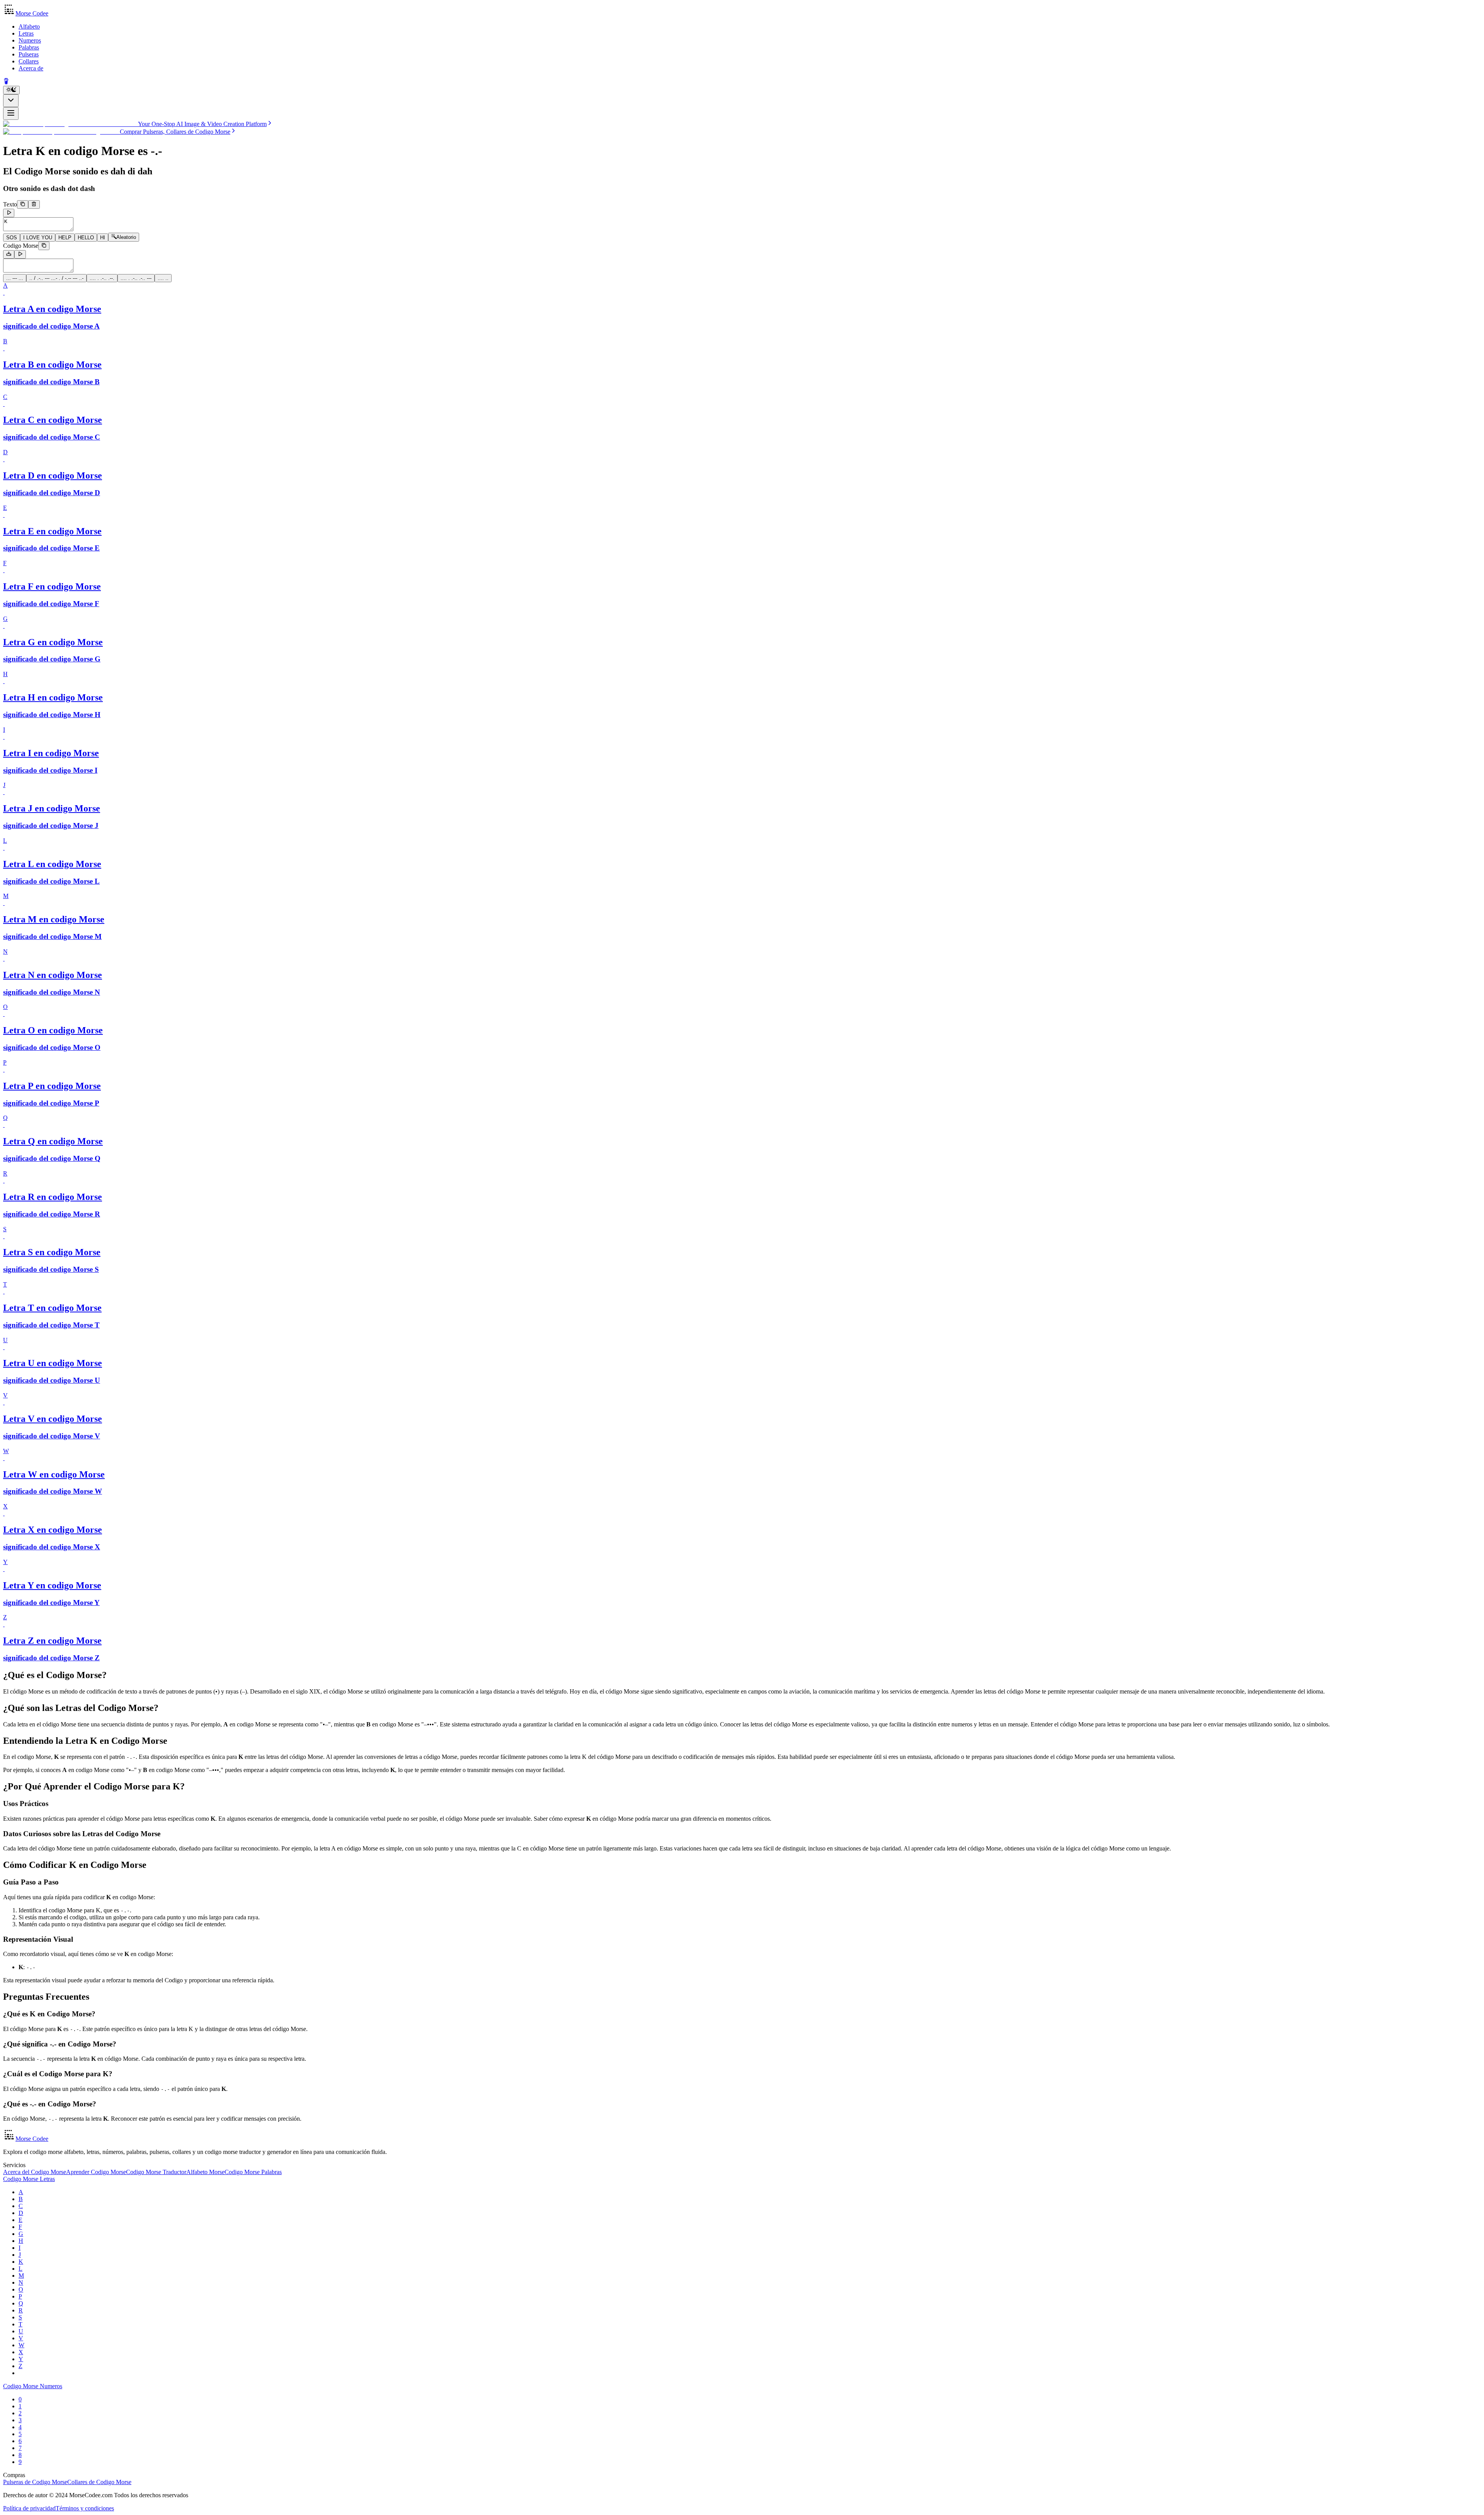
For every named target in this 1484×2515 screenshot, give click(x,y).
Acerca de (31, 68)
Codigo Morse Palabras (253, 2172)
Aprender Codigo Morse (96, 2172)
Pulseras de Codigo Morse (35, 2482)
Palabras (29, 47)
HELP (65, 238)
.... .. (163, 278)
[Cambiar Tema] (11, 90)
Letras (26, 33)
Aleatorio (126, 238)
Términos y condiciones (85, 2508)
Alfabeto (29, 26)
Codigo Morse (21, 246)
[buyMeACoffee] (6, 82)
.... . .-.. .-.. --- (136, 278)
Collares (29, 61)
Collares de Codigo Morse (99, 2482)
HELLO (86, 238)
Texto (10, 204)
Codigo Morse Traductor (156, 2172)
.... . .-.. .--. (102, 278)
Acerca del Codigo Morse (35, 2172)
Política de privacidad (29, 2508)
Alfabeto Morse (205, 2172)
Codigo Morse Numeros (33, 2386)
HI (103, 238)
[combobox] (11, 101)
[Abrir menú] (11, 113)
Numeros (30, 40)
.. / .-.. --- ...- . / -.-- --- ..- (56, 278)
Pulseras (29, 54)
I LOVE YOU (38, 238)
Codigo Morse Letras (29, 2179)
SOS (12, 238)
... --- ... (15, 278)
